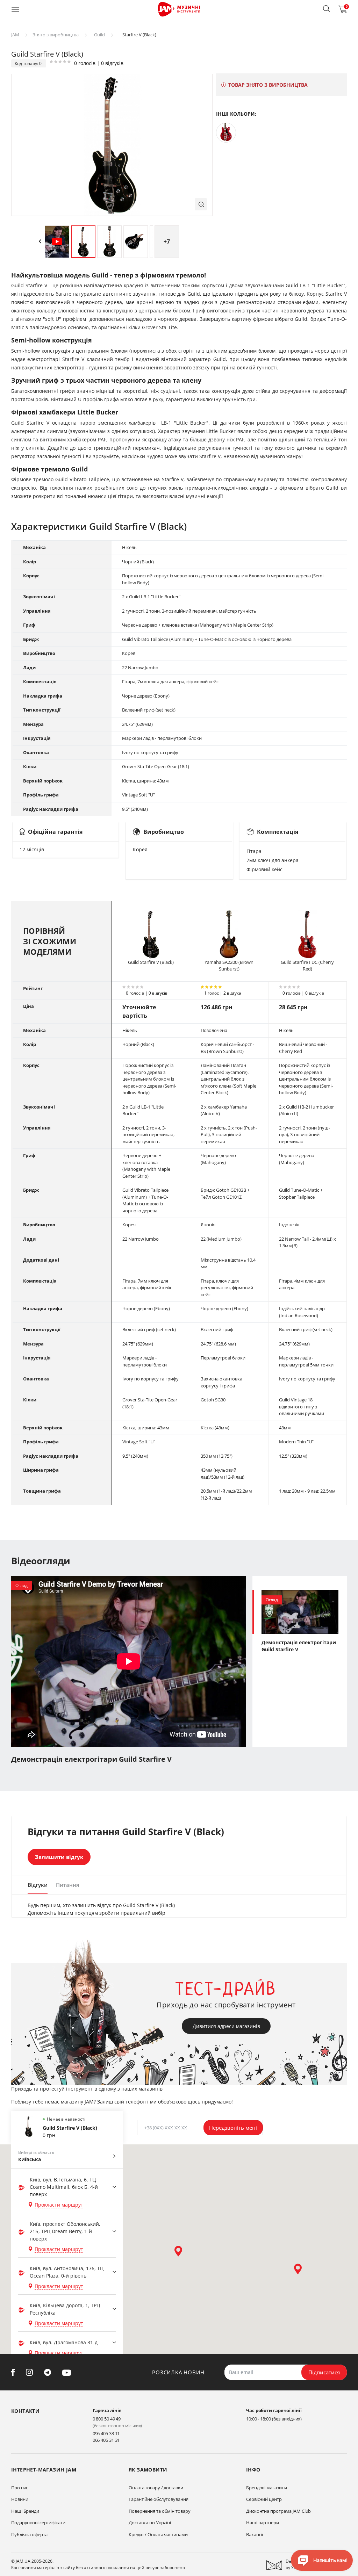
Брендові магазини (267, 2488)
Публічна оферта (29, 2534)
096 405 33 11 (106, 2433)
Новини (20, 2499)
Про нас (20, 2488)
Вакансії (255, 2534)
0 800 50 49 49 (107, 2419)
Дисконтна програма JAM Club (278, 2511)
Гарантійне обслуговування (159, 2499)
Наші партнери (263, 2523)
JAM (15, 35)
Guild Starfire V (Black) (151, 962)
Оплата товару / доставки (156, 2488)
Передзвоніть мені (233, 2128)
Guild (99, 35)
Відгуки (38, 1885)
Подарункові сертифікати (38, 2523)
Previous (40, 241)
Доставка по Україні (150, 2523)
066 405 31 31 (106, 2440)
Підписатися (324, 2372)
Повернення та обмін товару (159, 2511)
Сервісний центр (264, 2499)
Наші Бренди (25, 2511)
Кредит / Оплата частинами (158, 2534)
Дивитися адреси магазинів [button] (226, 2026)
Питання (68, 1885)
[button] (327, 9)
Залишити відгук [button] (59, 1857)
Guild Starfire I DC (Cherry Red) (307, 966)
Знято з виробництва (56, 35)
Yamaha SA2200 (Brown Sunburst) (229, 966)
